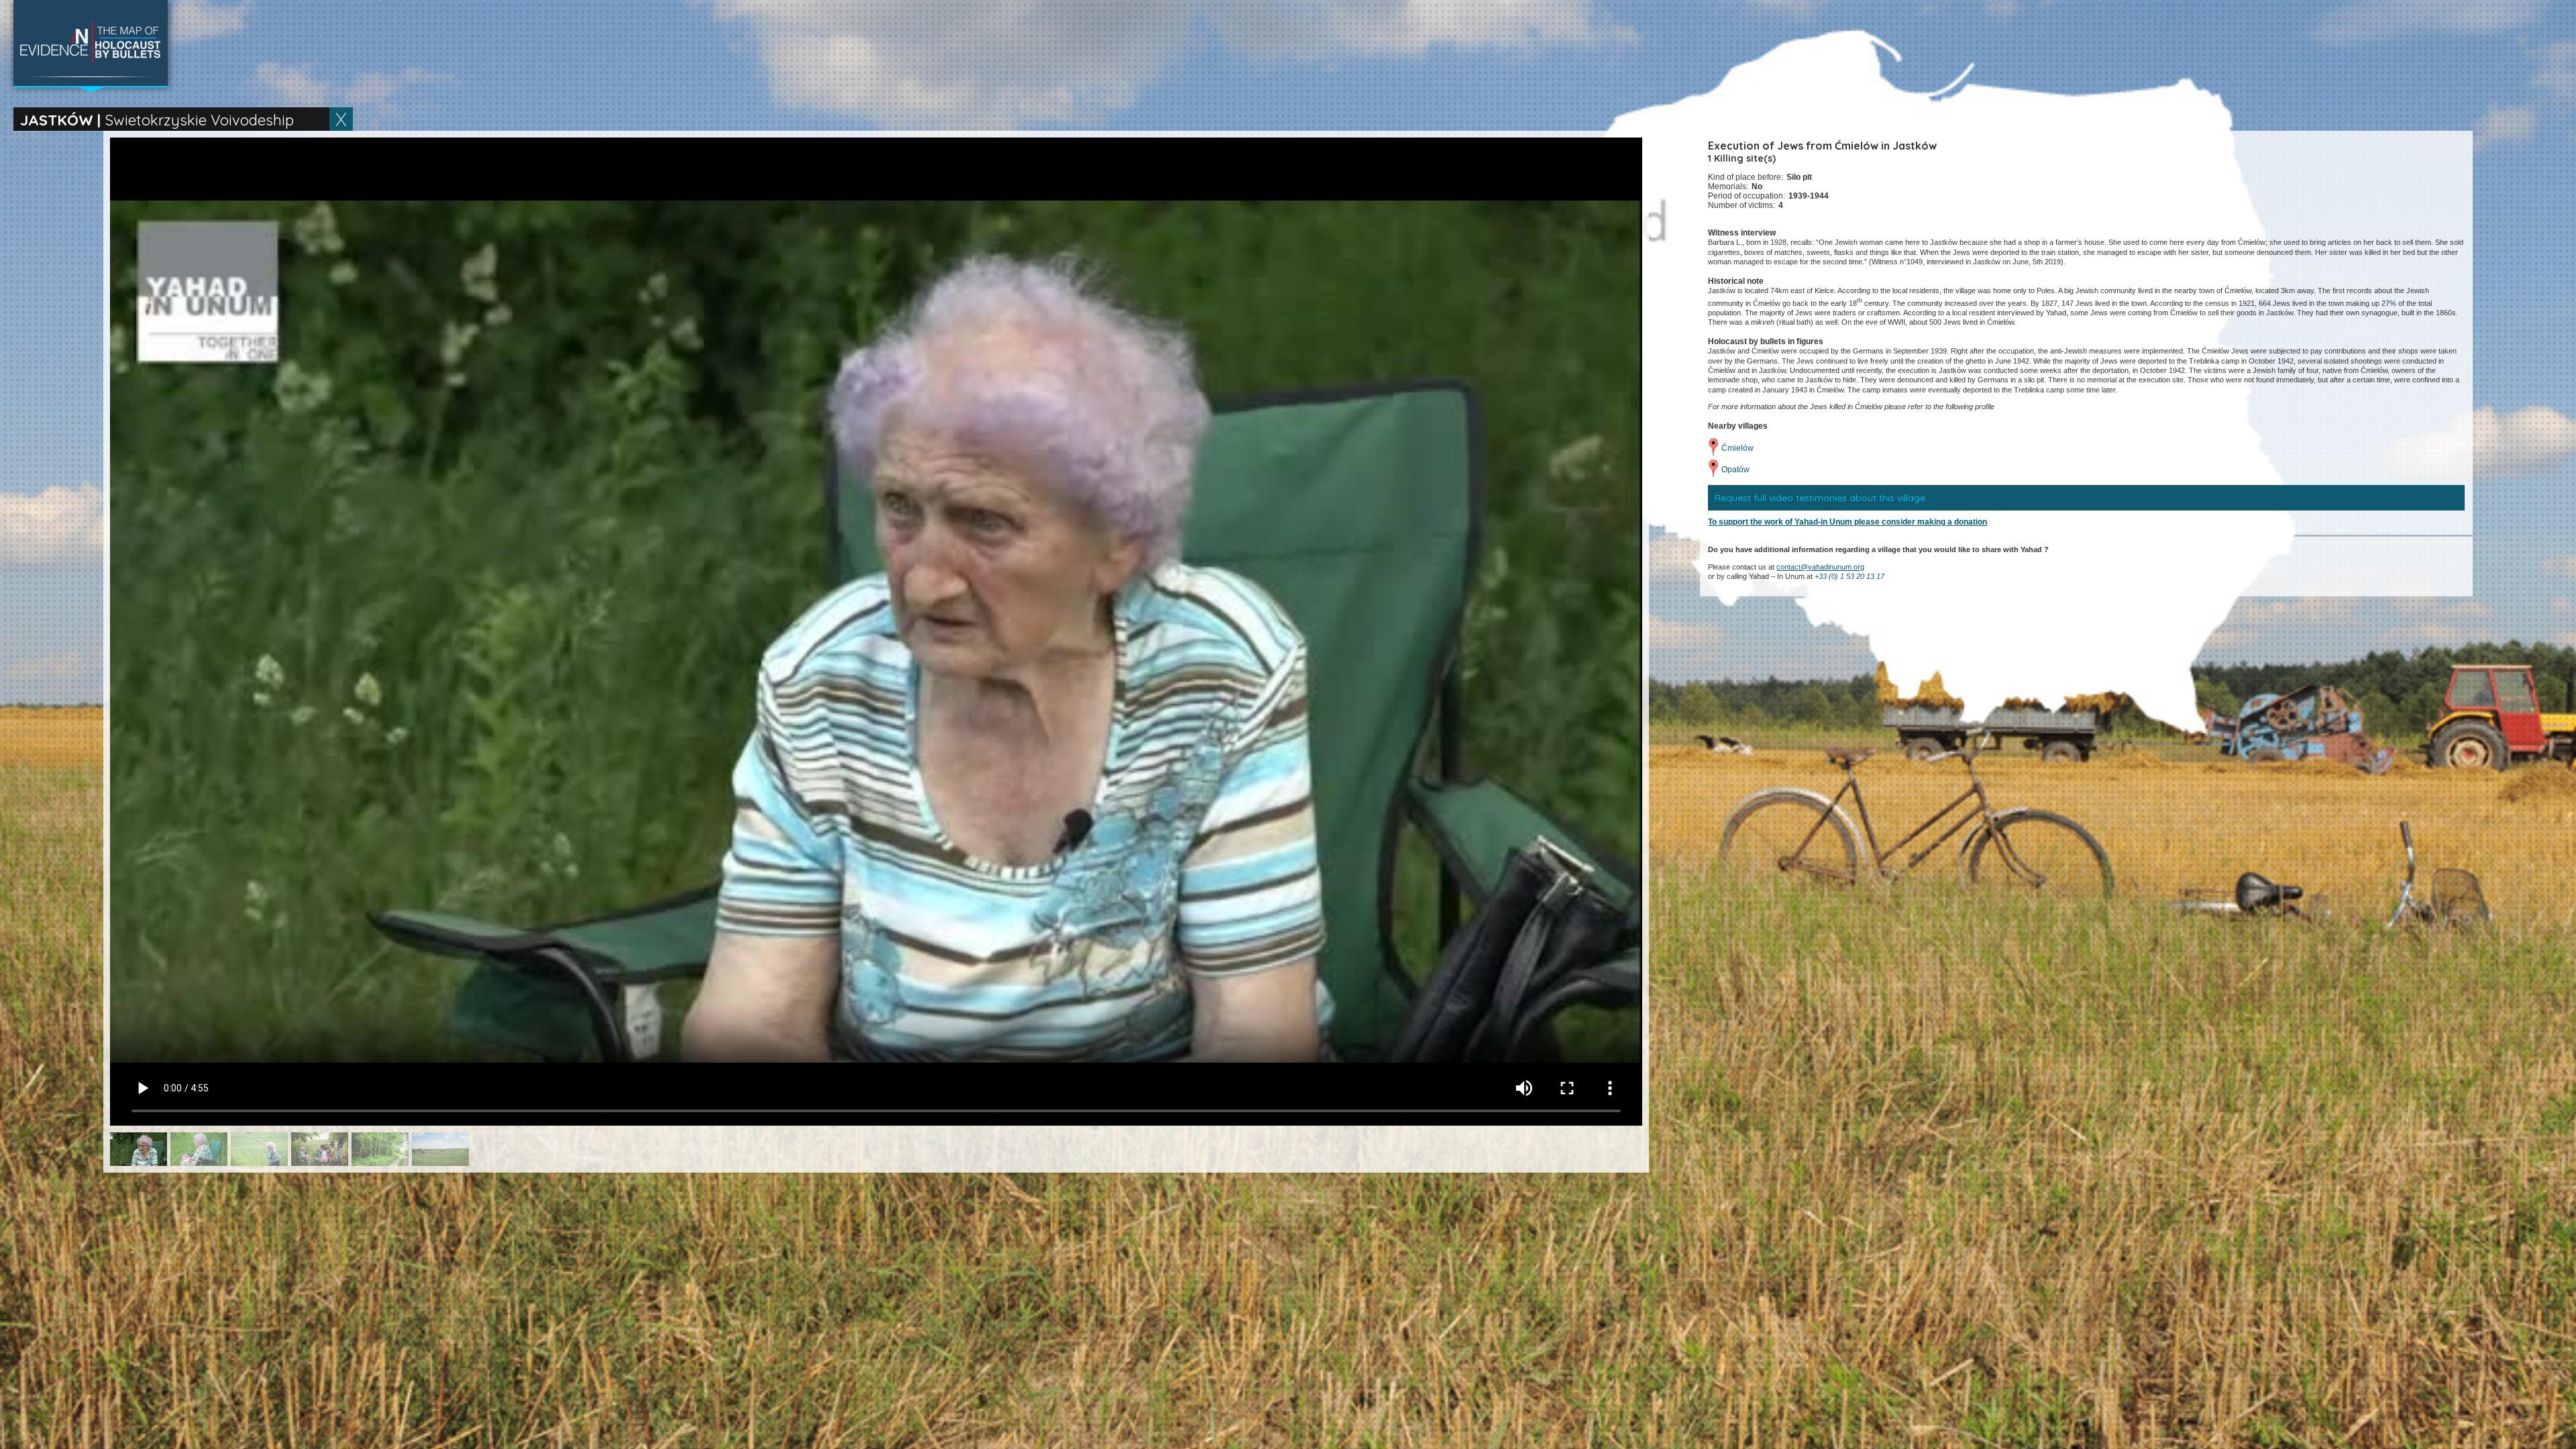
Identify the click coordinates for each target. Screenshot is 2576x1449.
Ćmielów (1737, 448)
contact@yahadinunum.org (1820, 567)
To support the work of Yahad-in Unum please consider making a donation (1847, 522)
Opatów (1735, 470)
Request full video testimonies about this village (1820, 498)
